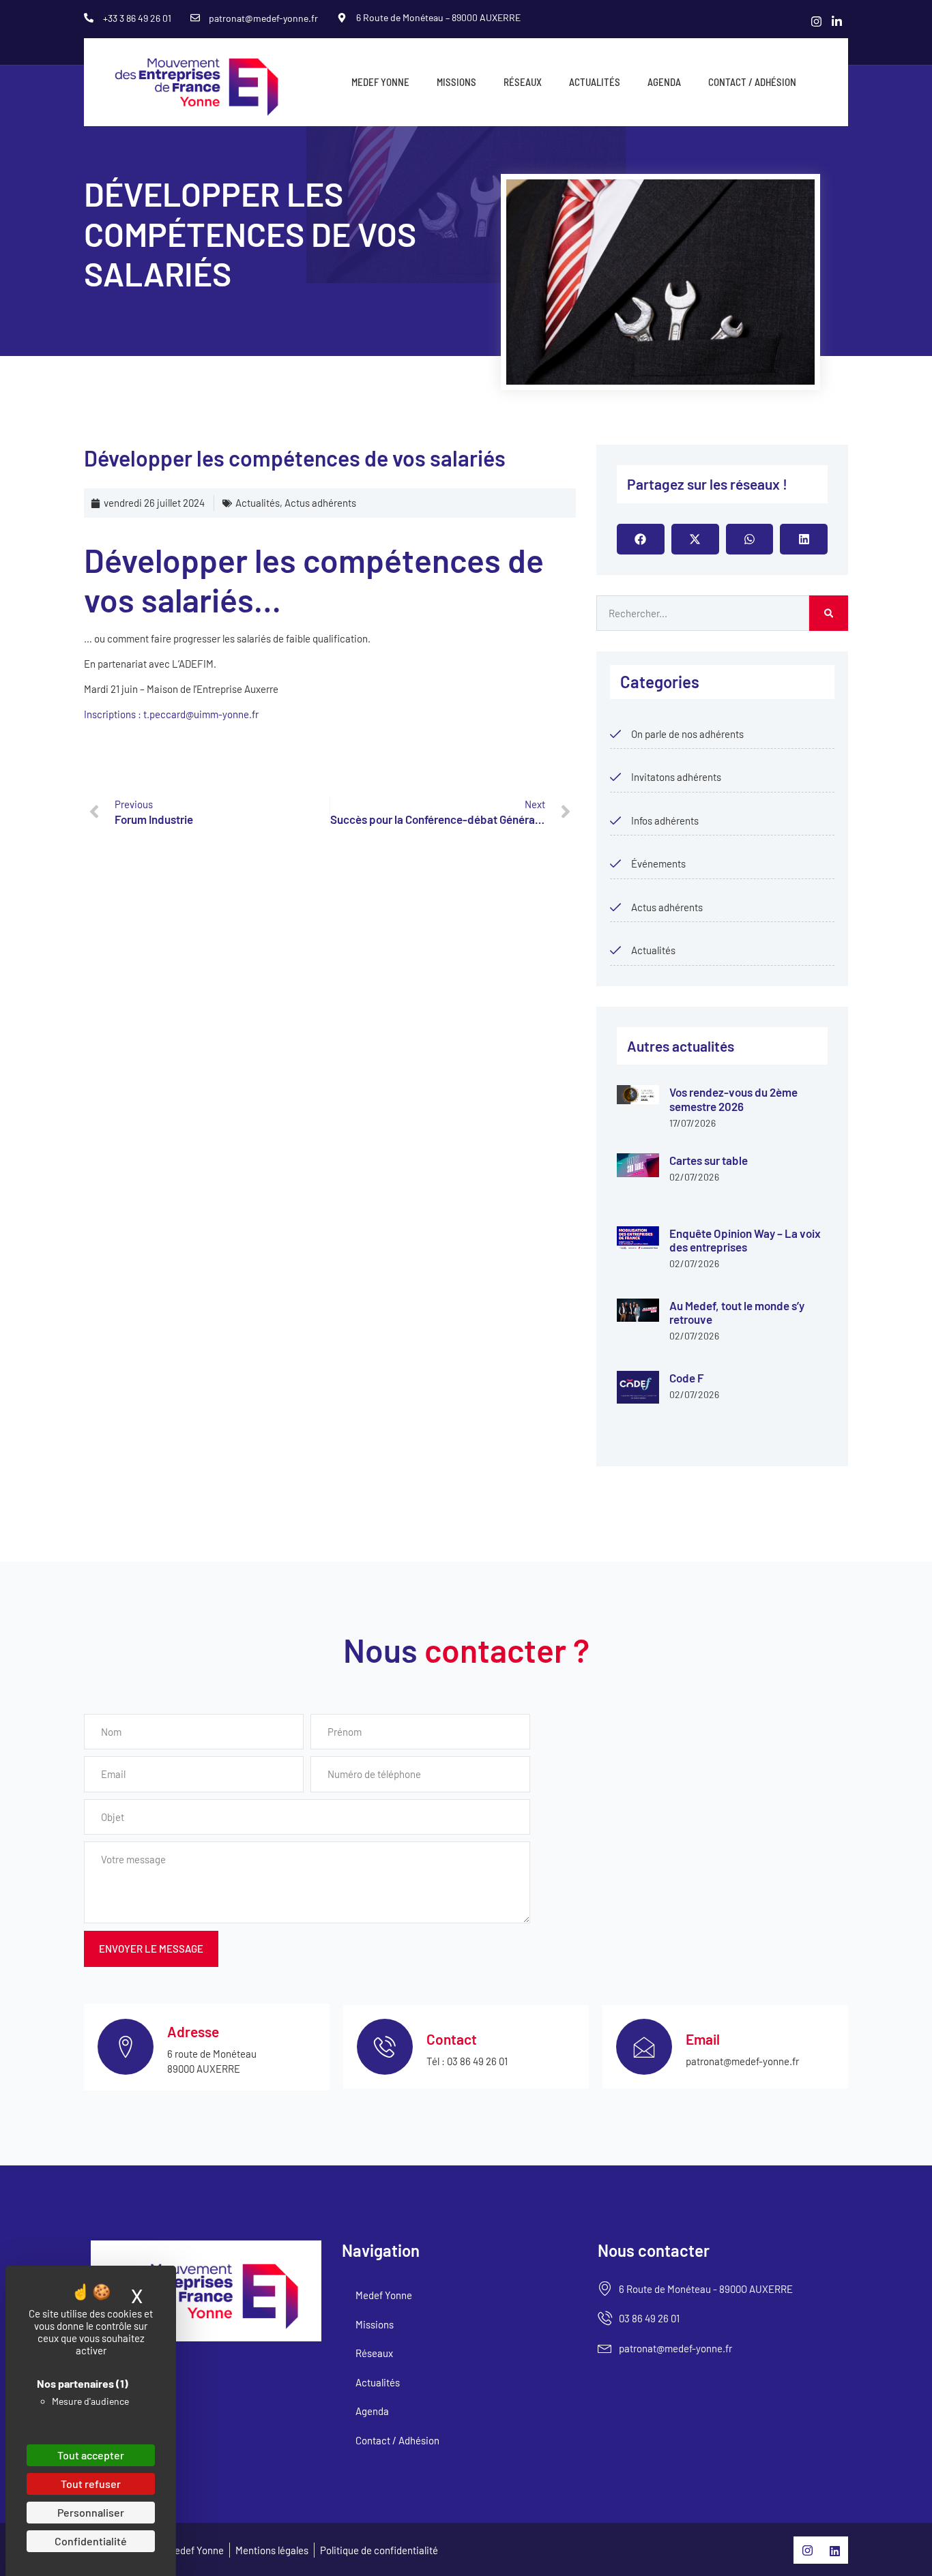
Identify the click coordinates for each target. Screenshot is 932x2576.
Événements (658, 863)
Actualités (595, 82)
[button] (641, 539)
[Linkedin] (834, 2550)
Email (703, 2039)
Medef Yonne (380, 82)
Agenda (664, 82)
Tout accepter (91, 2455)
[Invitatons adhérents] (615, 777)
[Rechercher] (829, 613)
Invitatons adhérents (676, 777)
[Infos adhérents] (615, 820)
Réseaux (523, 82)
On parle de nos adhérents (687, 734)
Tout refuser (91, 2484)
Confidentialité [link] (91, 2541)
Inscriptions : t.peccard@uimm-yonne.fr (171, 714)
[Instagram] (817, 20)
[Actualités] (615, 950)
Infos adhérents (665, 820)
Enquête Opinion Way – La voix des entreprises (745, 1240)
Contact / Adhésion (752, 82)
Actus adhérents (320, 503)
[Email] (644, 2047)
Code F (687, 1378)
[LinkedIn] (837, 20)
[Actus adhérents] (615, 907)
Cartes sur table (709, 1160)
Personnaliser (91, 2512)
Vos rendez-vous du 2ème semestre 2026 (733, 1099)
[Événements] (615, 863)
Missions (456, 82)
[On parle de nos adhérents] (615, 734)
